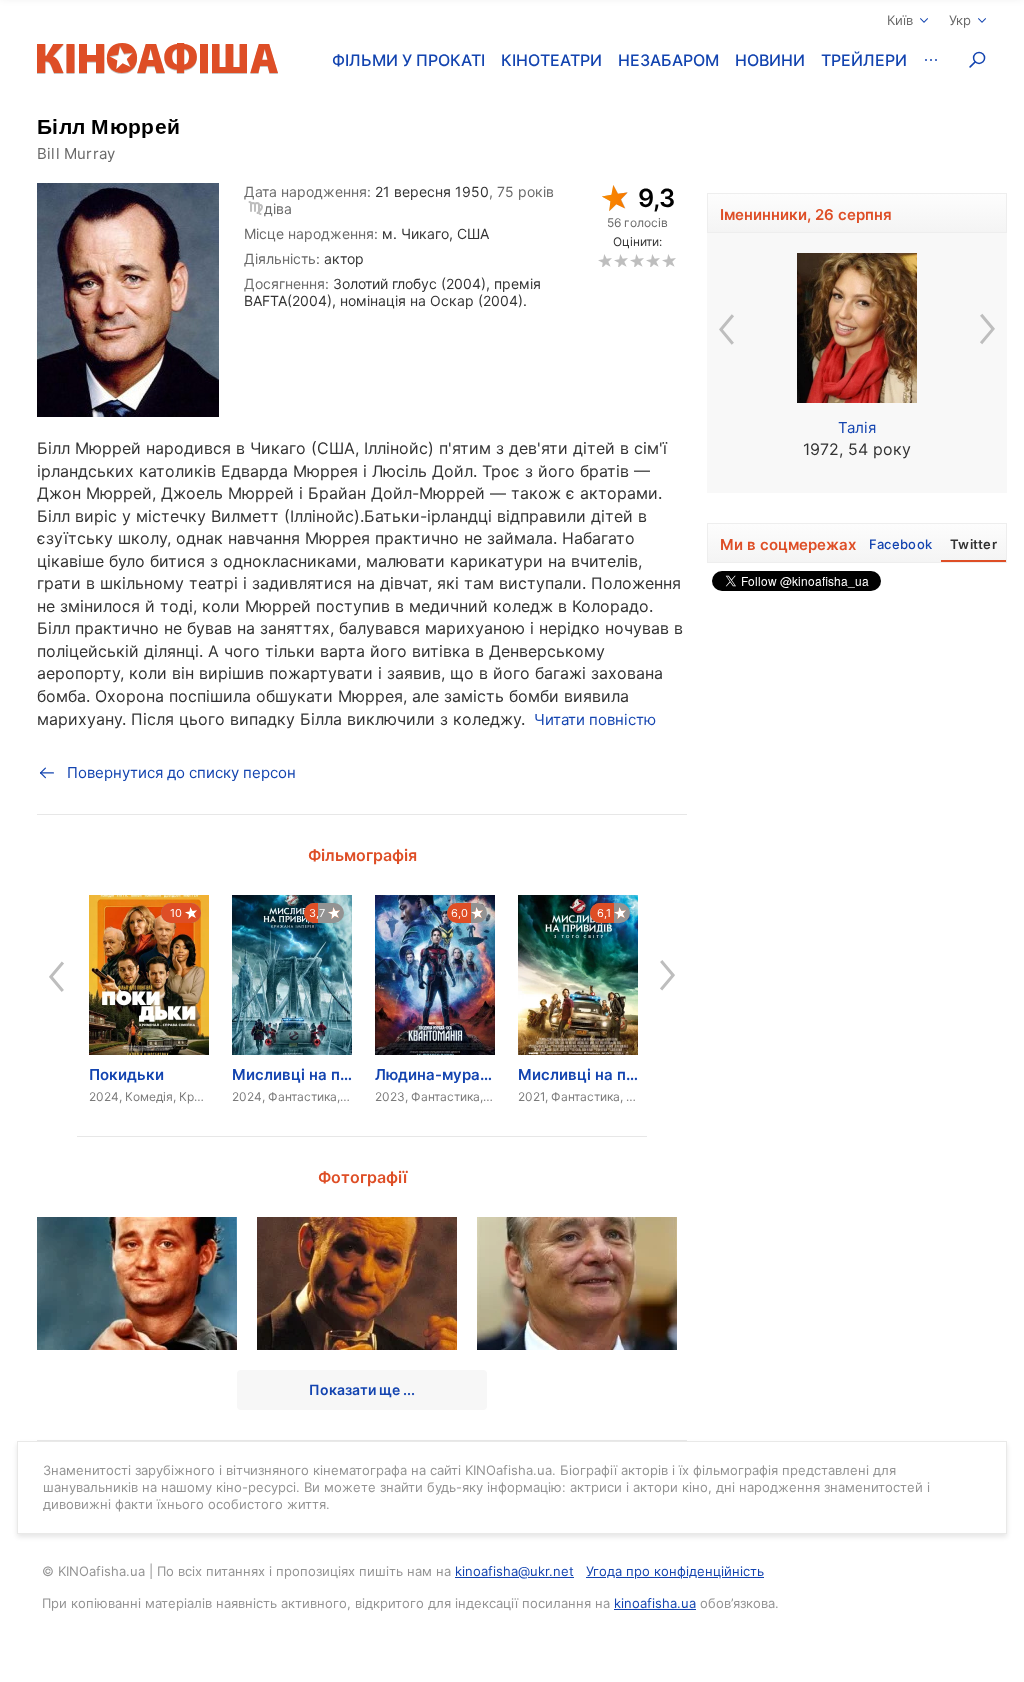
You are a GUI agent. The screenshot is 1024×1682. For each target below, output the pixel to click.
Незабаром (668, 60)
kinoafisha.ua (655, 1603)
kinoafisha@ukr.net (514, 1571)
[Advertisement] (857, 901)
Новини (770, 60)
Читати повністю (595, 719)
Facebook (900, 544)
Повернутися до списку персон (181, 772)
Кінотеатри (551, 60)
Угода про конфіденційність (675, 1571)
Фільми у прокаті (408, 60)
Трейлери (864, 60)
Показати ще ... (362, 1389)
